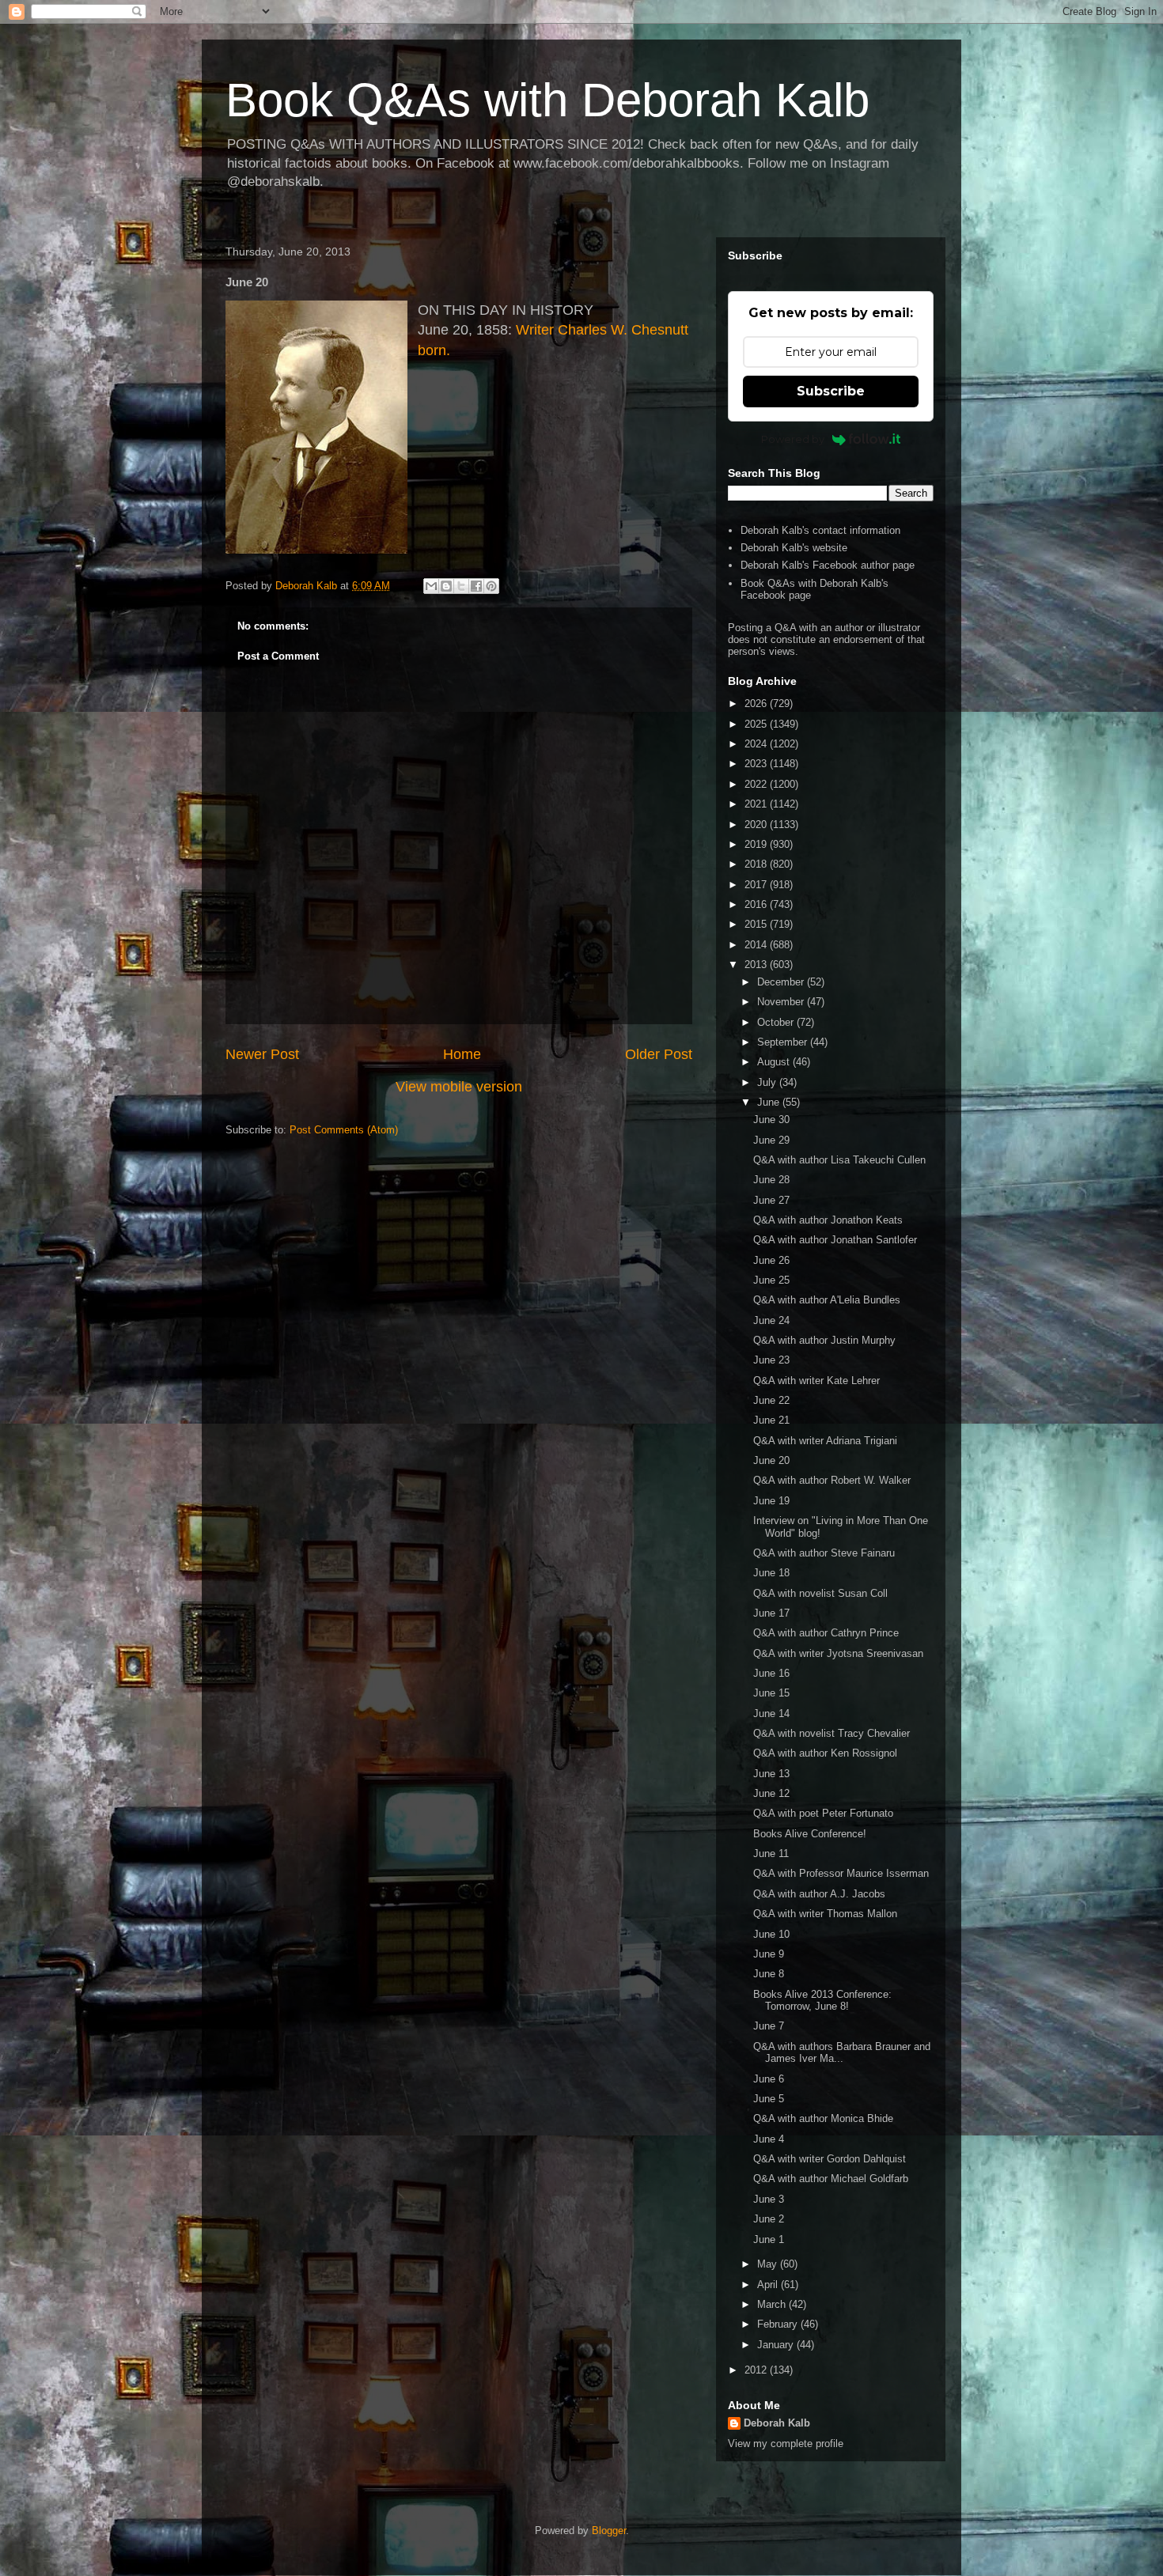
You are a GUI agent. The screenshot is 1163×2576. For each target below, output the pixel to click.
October (777, 1022)
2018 (757, 864)
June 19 (771, 1501)
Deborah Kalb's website (794, 548)
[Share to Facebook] (476, 586)
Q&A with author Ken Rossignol (825, 1753)
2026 (757, 704)
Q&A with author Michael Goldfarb (831, 2179)
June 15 (771, 1693)
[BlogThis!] (446, 586)
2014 (757, 945)
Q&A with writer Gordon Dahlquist (830, 2159)
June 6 (769, 2079)
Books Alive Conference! (810, 1834)
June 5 (769, 2099)
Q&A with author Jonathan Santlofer (835, 1240)
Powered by (793, 439)
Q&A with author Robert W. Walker (832, 1480)
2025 (757, 724)
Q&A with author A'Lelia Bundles (827, 1300)
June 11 (771, 1854)
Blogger (609, 2531)
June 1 (769, 2239)
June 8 (769, 1974)
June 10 (771, 1934)
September (784, 1042)
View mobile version (459, 1087)
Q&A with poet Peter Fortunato (823, 1813)
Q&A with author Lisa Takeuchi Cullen (839, 1160)
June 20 (771, 1460)
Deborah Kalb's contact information (820, 530)
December (782, 982)
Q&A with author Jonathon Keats (828, 1220)
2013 (757, 965)
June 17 (771, 1613)
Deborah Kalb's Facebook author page (828, 565)
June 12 (771, 1793)
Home (462, 1054)
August (775, 1062)
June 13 (771, 1774)
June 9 (769, 1954)
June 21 (771, 1420)
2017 (757, 885)
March (773, 2304)
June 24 (771, 1320)
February (779, 2324)
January (777, 2345)
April (769, 2285)
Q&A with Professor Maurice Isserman (841, 1873)
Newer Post (262, 1054)
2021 (757, 804)
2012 (757, 2370)
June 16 (771, 1673)
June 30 (771, 1120)
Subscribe (831, 391)
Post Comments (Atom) (344, 1130)
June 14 (771, 1714)
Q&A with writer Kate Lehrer (816, 1381)
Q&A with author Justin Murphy (824, 1340)
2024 (757, 744)
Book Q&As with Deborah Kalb (547, 100)
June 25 (771, 1280)
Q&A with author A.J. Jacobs (819, 1894)
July (768, 1082)
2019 (757, 844)
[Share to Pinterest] (491, 586)
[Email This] (431, 586)
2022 (757, 784)
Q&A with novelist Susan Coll (820, 1593)
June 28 (771, 1180)
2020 (757, 825)
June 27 (771, 1200)
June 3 (769, 2199)
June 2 (769, 2219)
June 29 (771, 1140)
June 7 (769, 2026)
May (769, 2264)
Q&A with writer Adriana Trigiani (825, 1441)
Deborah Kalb (777, 2423)
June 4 (769, 2139)
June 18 (771, 1573)
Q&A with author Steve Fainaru (824, 1553)
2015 (757, 924)
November (782, 1002)
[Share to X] (461, 586)
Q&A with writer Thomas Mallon (825, 1914)
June (770, 1102)
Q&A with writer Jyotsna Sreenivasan (838, 1653)
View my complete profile (786, 2444)
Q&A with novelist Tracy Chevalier (832, 1733)
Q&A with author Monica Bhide (823, 2118)
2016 (757, 904)
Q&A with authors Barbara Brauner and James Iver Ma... (842, 2053)
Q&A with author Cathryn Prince (826, 1633)
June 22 (771, 1400)
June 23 (771, 1360)
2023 (757, 764)
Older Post (659, 1054)
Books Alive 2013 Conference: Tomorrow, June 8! (822, 2001)
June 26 (771, 1260)
